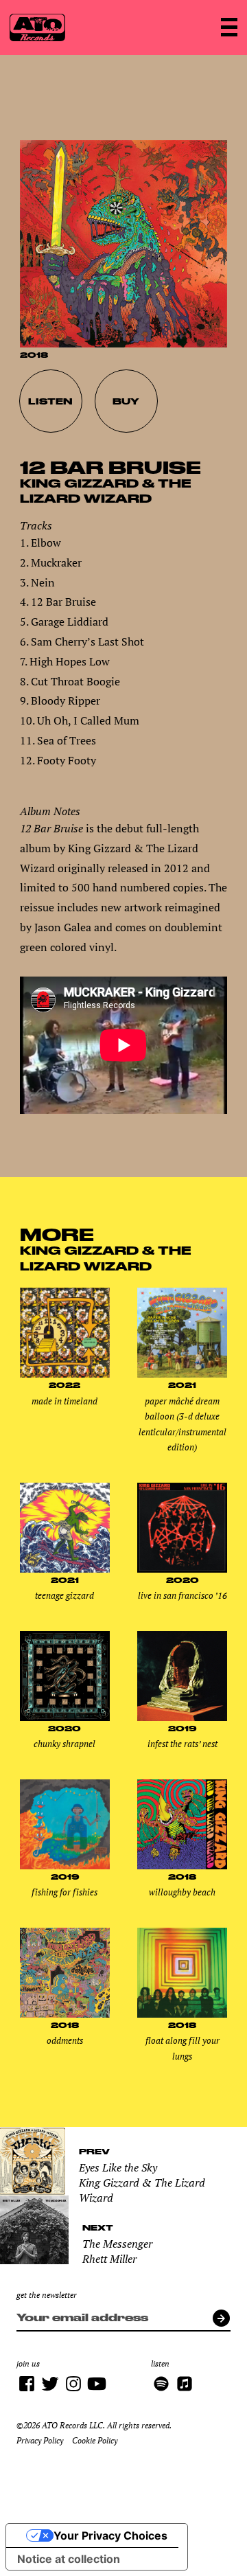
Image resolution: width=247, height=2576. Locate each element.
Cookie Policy (95, 2440)
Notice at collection (69, 2559)
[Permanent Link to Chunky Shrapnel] (65, 1718)
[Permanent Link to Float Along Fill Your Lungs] (182, 2014)
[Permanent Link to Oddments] (65, 2014)
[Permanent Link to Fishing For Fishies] (65, 1866)
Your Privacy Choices (110, 2535)
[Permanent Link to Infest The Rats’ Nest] (182, 1718)
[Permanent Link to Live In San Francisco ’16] (182, 1569)
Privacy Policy (40, 2440)
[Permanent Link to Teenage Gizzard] (65, 1569)
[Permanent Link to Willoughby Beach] (182, 1866)
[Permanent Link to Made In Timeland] (65, 1374)
